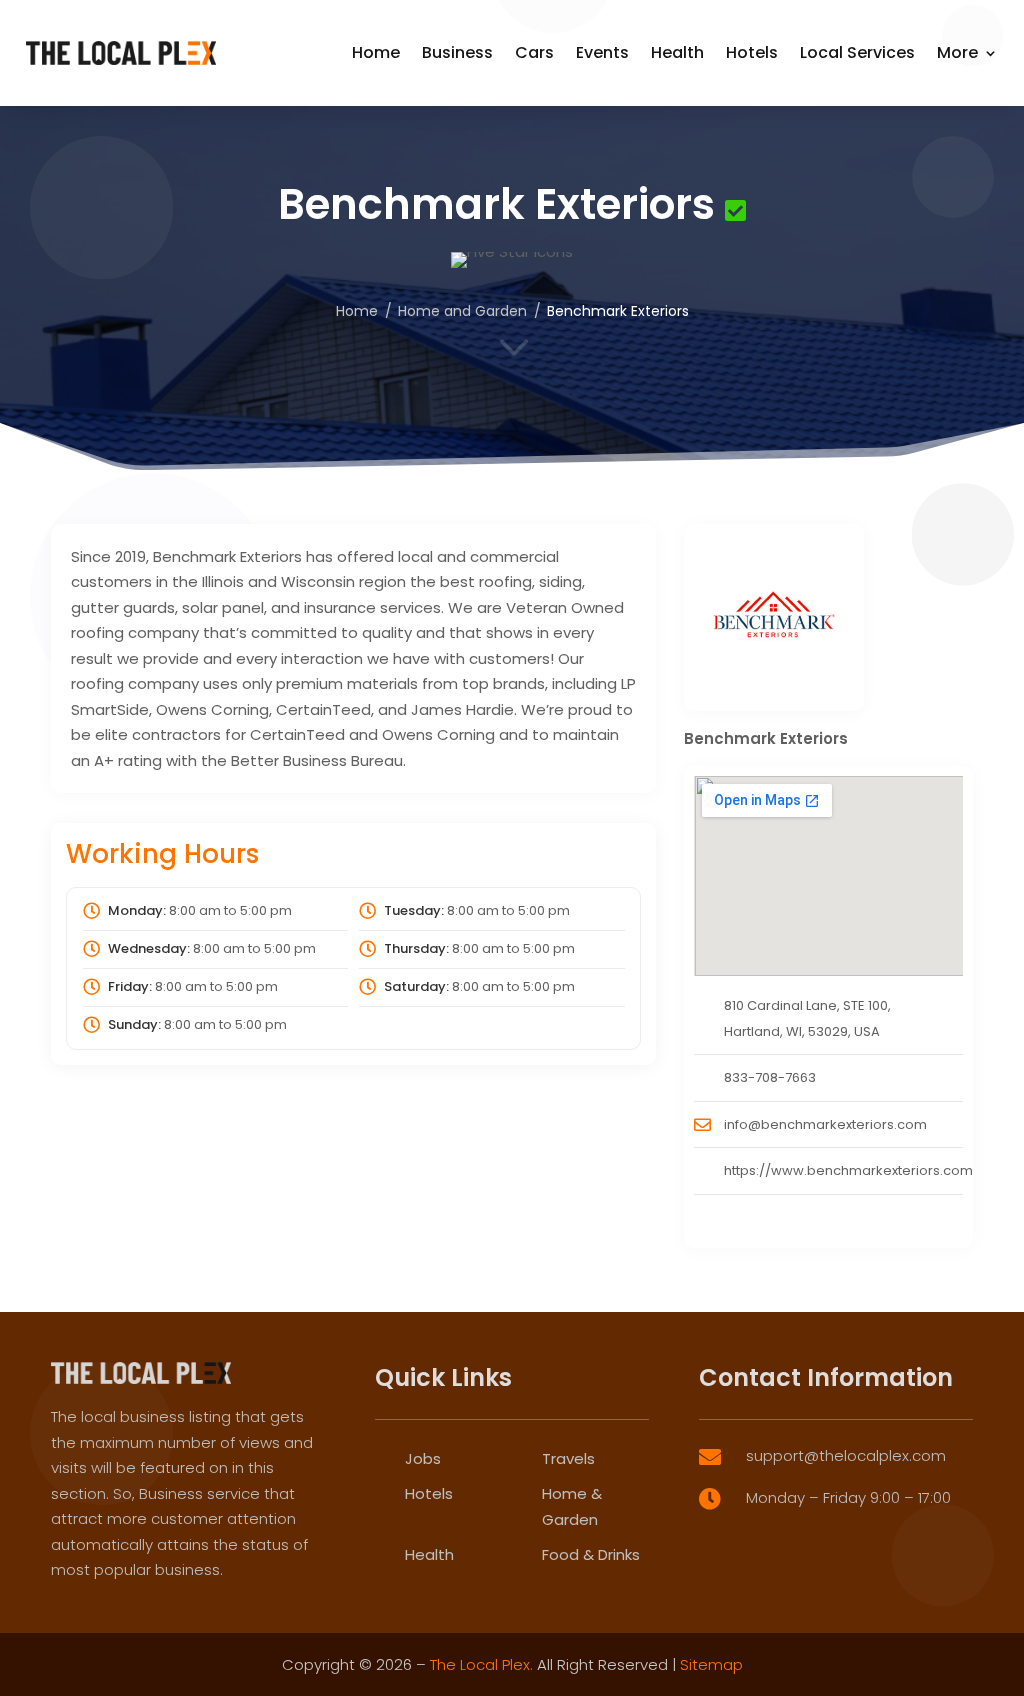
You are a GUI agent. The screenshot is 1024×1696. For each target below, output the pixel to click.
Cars (534, 52)
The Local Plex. (481, 1664)
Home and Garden (462, 311)
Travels (568, 1458)
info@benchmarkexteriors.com (825, 1124)
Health (677, 52)
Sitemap (711, 1664)
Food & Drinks (591, 1554)
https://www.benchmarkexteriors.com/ (851, 1170)
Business (457, 52)
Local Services (857, 52)
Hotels (752, 52)
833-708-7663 (770, 1077)
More (957, 52)
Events (602, 52)
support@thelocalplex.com (846, 1455)
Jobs (423, 1458)
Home (376, 52)
